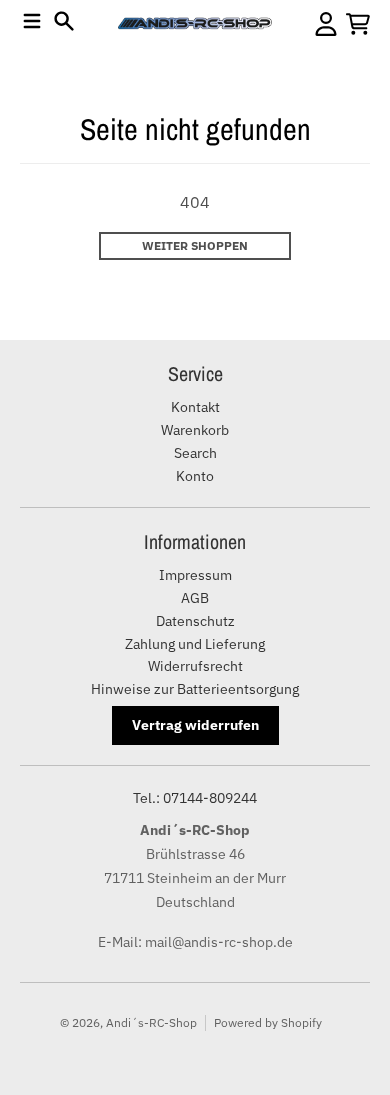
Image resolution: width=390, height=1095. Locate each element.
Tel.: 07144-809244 (195, 798)
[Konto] (326, 24)
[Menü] (32, 21)
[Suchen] (64, 21)
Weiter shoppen (195, 245)
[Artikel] (358, 24)
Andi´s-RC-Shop (151, 1022)
